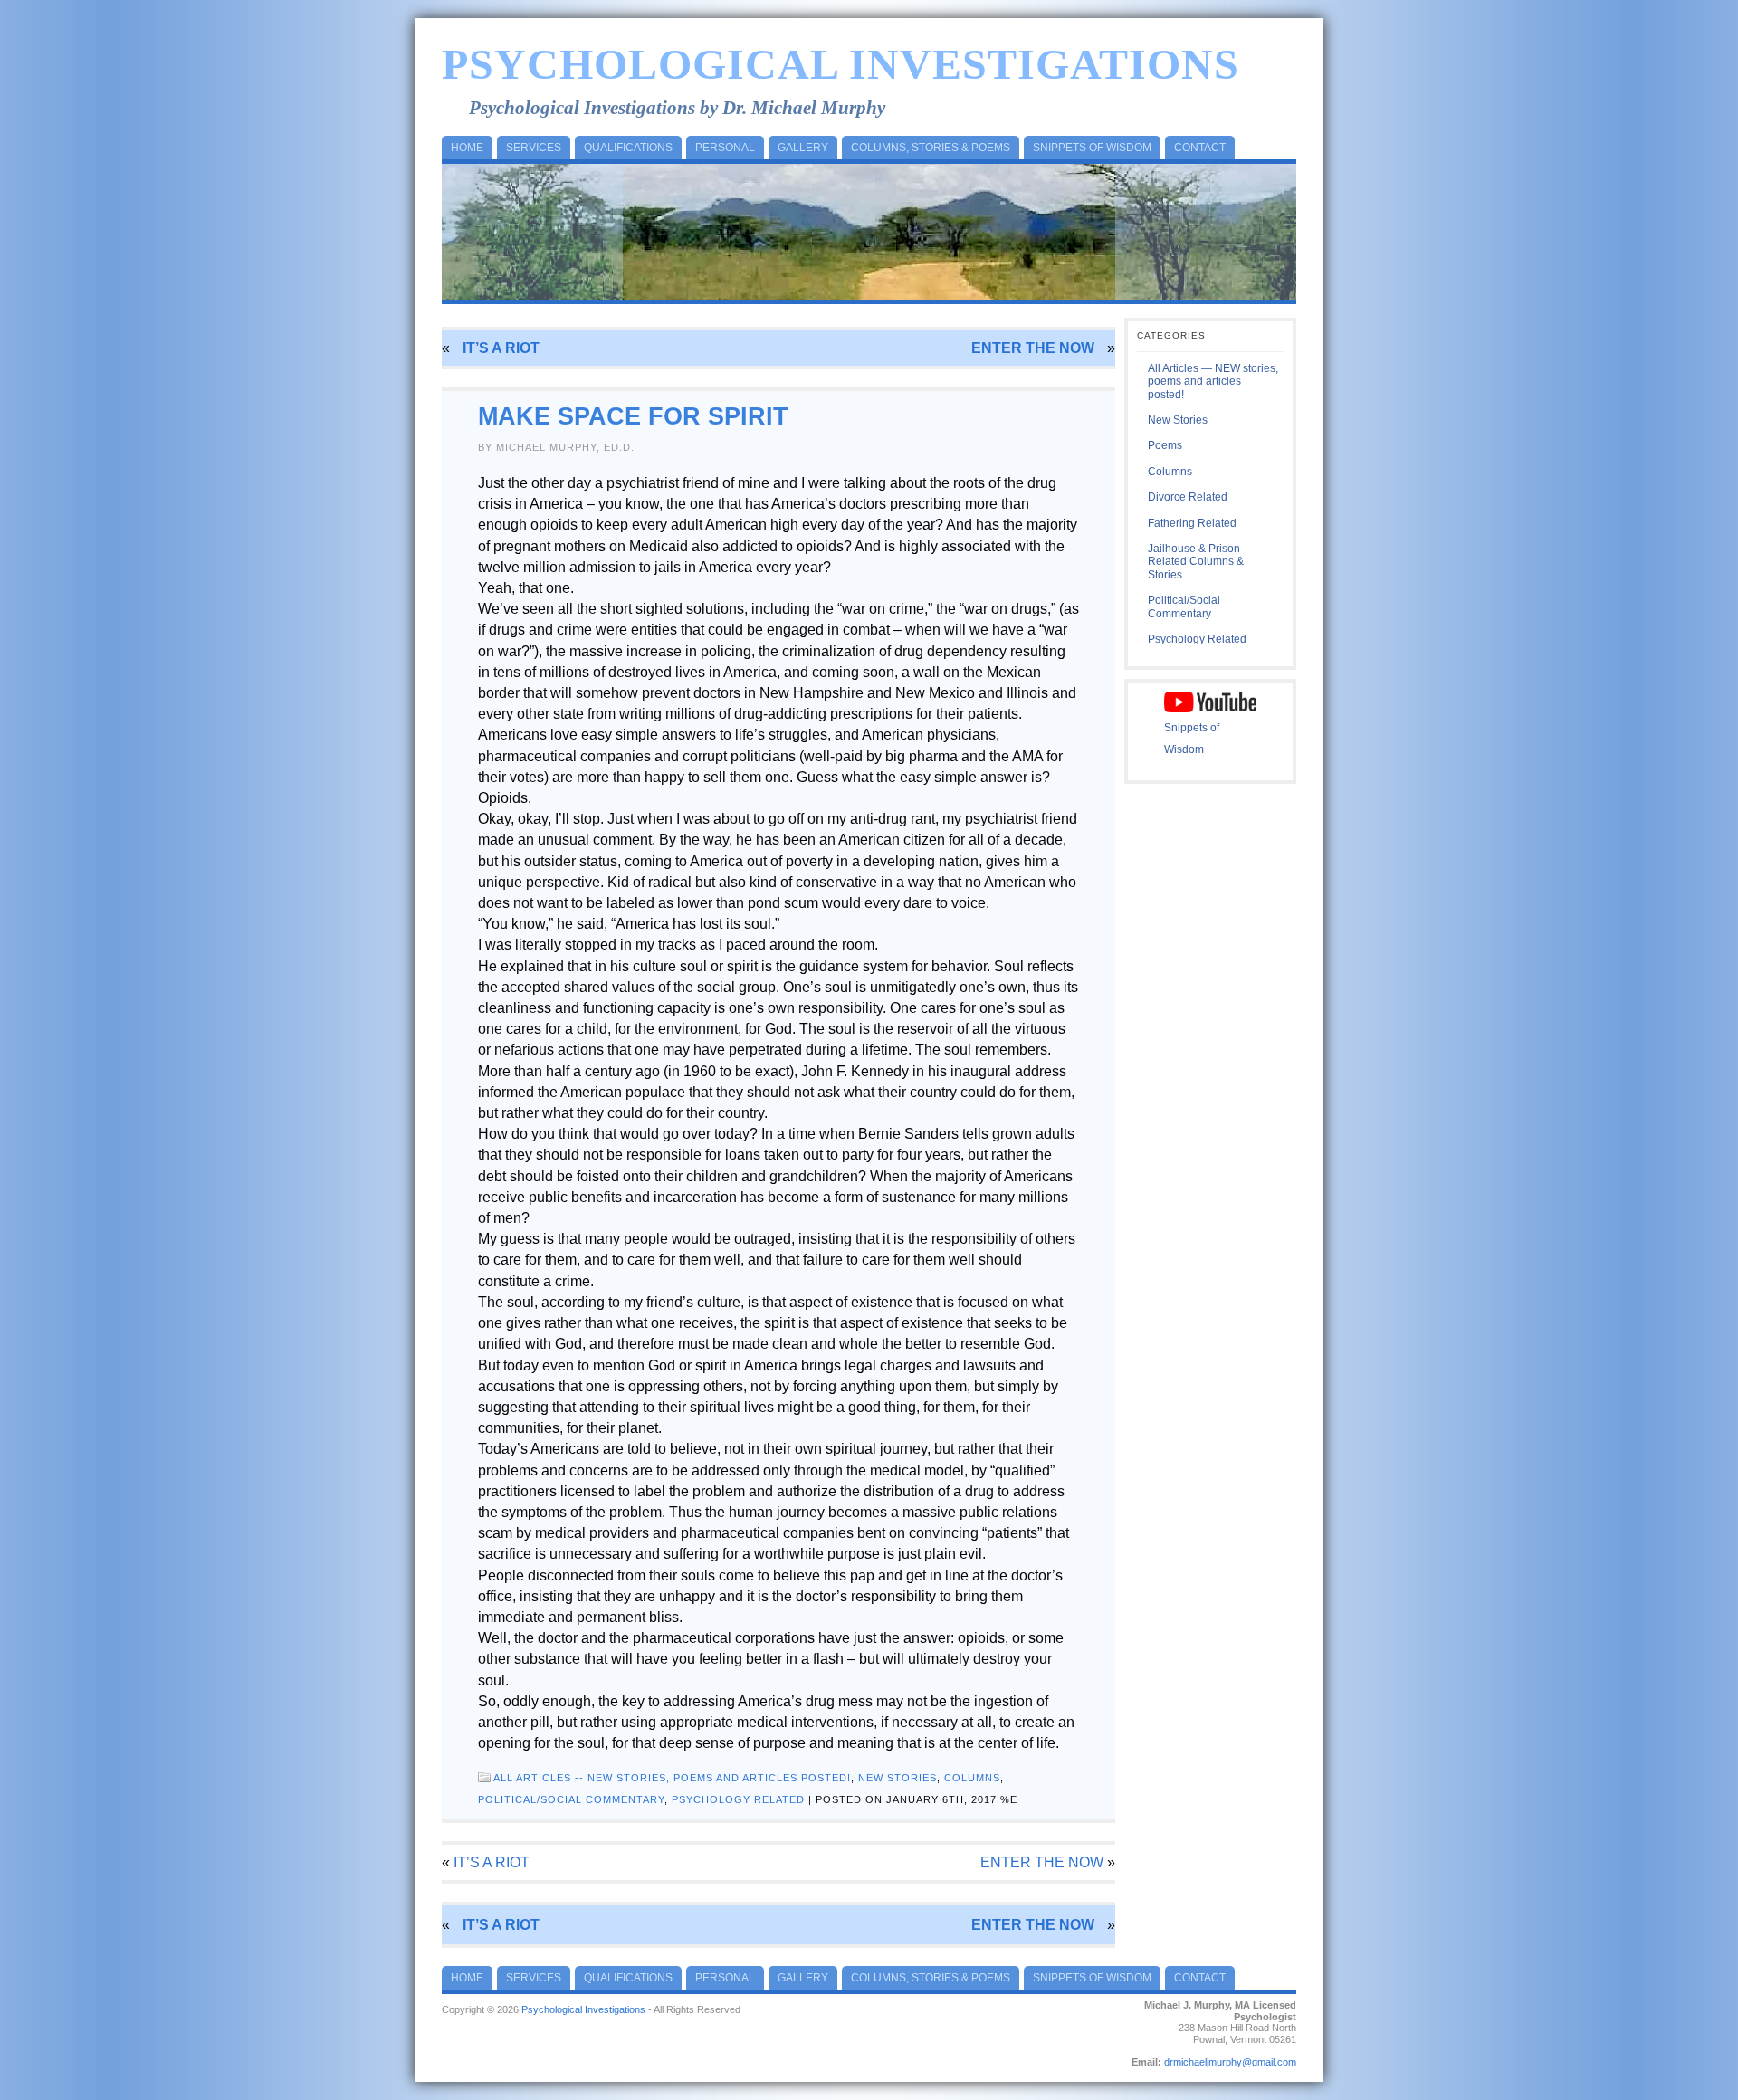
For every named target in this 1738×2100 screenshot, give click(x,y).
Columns (972, 1778)
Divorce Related (1188, 497)
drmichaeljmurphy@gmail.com (1230, 2062)
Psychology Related (738, 1799)
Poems (1165, 445)
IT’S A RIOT (501, 348)
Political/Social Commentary (571, 1799)
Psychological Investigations (840, 64)
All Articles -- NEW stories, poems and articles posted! (672, 1778)
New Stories (898, 1778)
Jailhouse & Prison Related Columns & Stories (1196, 562)
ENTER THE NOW (1033, 348)
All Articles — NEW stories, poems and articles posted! (1213, 382)
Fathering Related (1192, 523)
